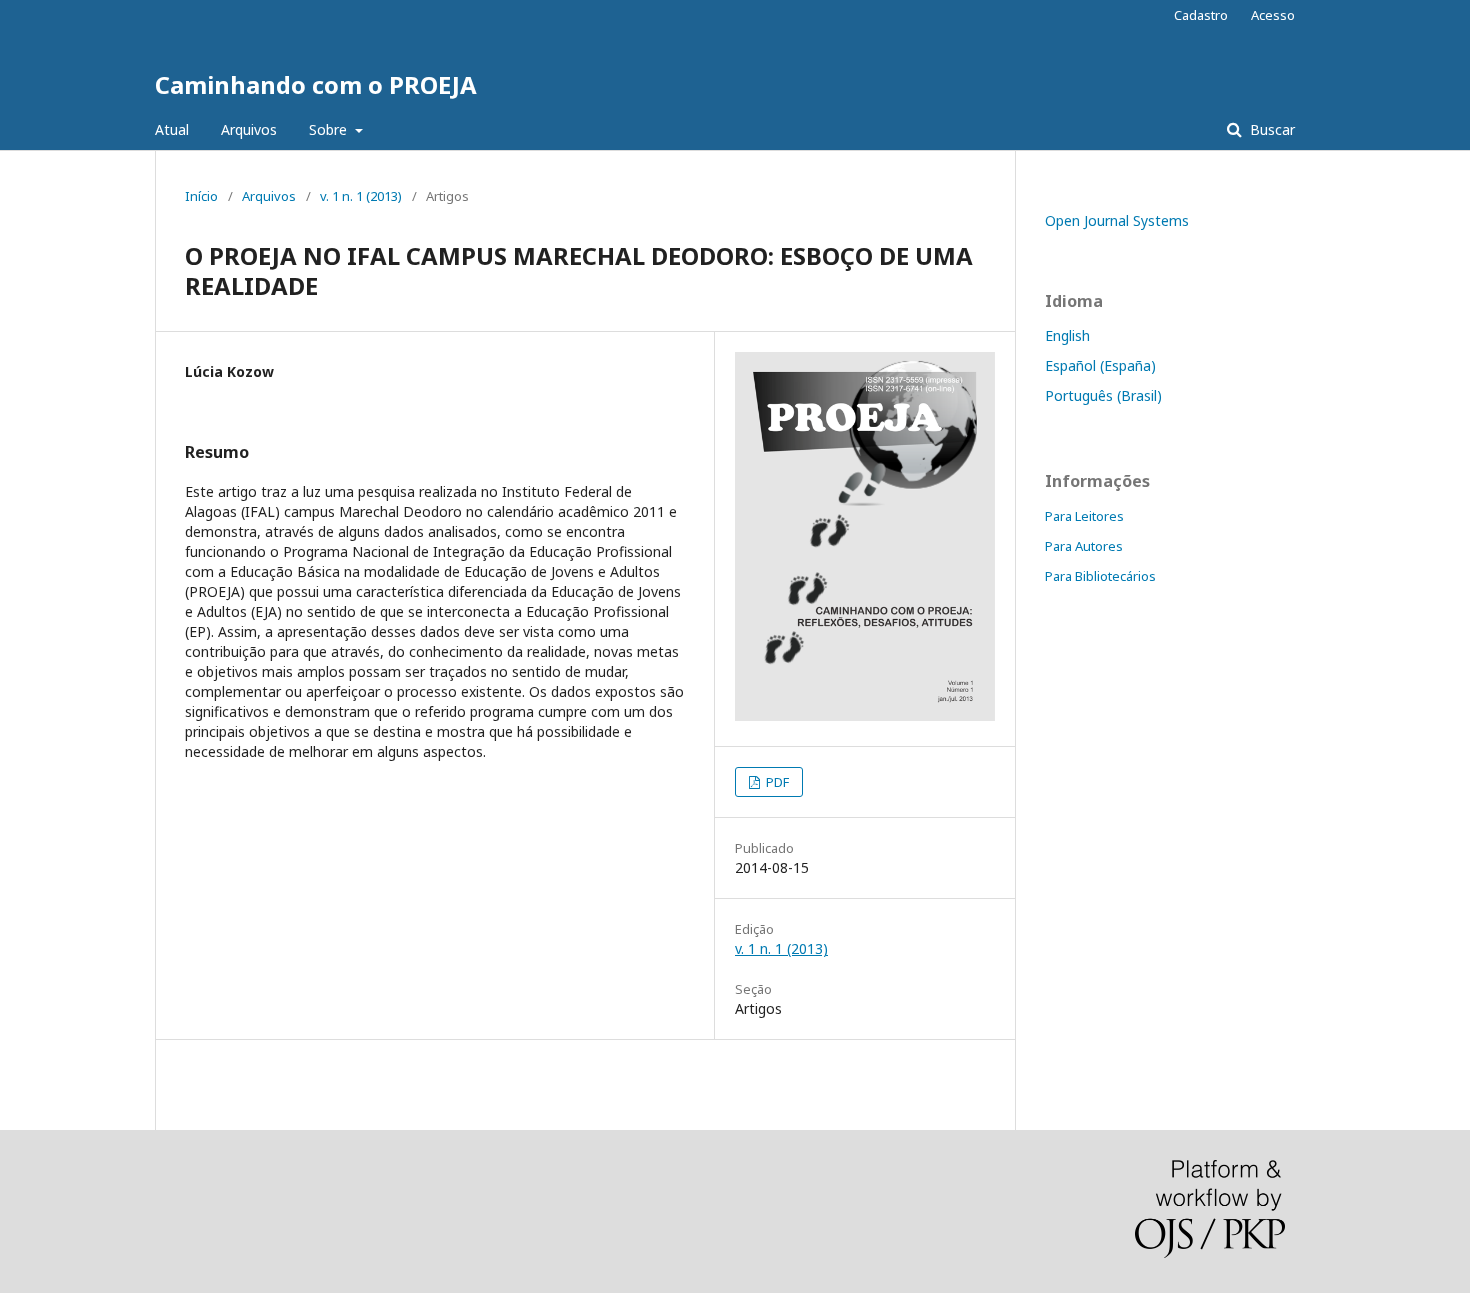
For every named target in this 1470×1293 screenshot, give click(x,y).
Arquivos (249, 129)
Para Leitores (1084, 516)
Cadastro (1201, 15)
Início (201, 196)
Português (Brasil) (1103, 395)
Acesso (1273, 15)
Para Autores (1084, 546)
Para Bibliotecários (1100, 576)
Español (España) (1100, 365)
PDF (776, 782)
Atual (172, 129)
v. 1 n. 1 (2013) (361, 196)
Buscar (1270, 129)
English (1067, 335)
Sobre (330, 129)
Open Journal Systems (1117, 220)
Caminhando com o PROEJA (316, 84)
